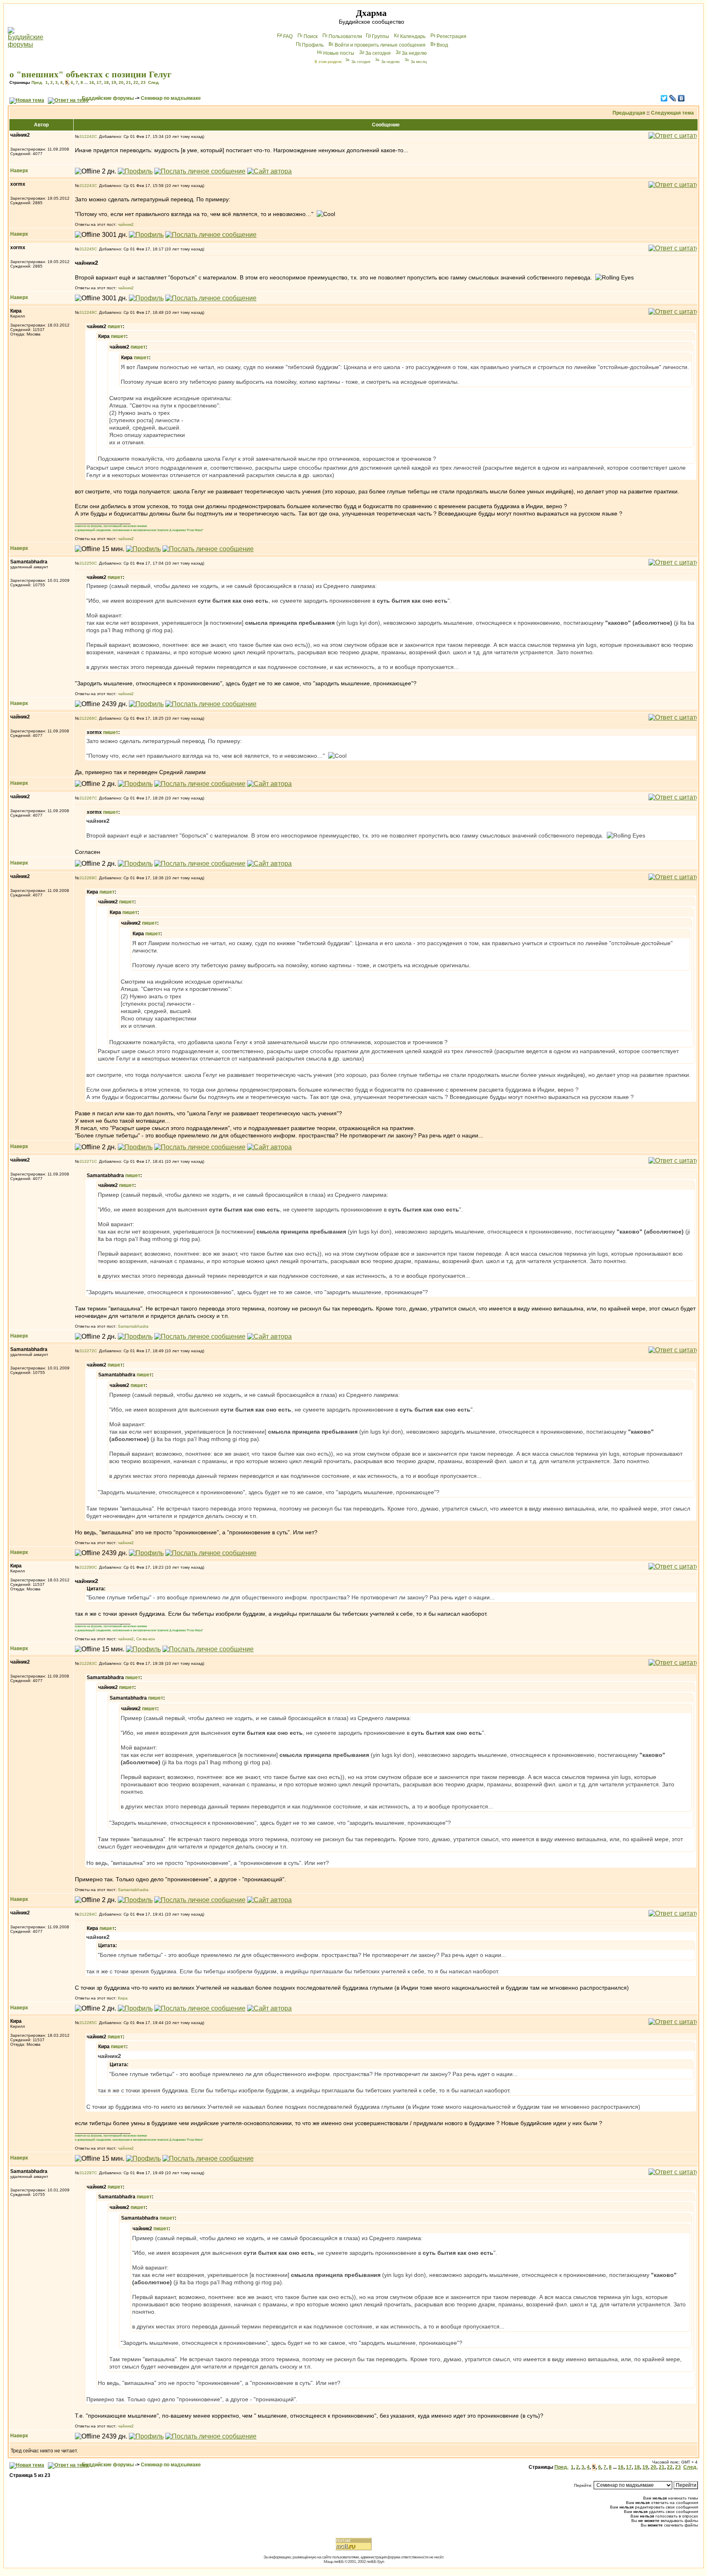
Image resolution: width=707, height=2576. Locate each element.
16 (92, 82)
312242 (87, 136)
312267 (87, 798)
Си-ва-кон (146, 1639)
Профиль (313, 45)
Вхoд (442, 45)
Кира (123, 1998)
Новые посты (339, 53)
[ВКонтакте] (681, 98)
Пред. (37, 82)
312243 (87, 186)
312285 (87, 2023)
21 (128, 82)
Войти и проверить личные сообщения (380, 45)
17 (99, 82)
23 (143, 82)
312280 (87, 1567)
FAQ (288, 36)
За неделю (414, 53)
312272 (87, 1351)
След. (154, 82)
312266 (87, 718)
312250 (87, 563)
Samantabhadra (133, 1326)
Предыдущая (629, 113)
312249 (87, 312)
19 (114, 82)
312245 (87, 249)
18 (106, 82)
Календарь (413, 36)
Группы (381, 36)
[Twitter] (664, 98)
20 (121, 82)
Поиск (311, 36)
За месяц (419, 62)
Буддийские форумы (108, 98)
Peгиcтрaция (451, 36)
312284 (87, 1914)
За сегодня (378, 53)
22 (136, 82)
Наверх (19, 171)
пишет (115, 327)
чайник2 (126, 224)
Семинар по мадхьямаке (171, 98)
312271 (87, 1161)
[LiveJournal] (673, 98)
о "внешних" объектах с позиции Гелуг (90, 74)
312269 (87, 878)
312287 (87, 2173)
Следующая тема (672, 113)
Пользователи (345, 36)
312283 (87, 1663)
